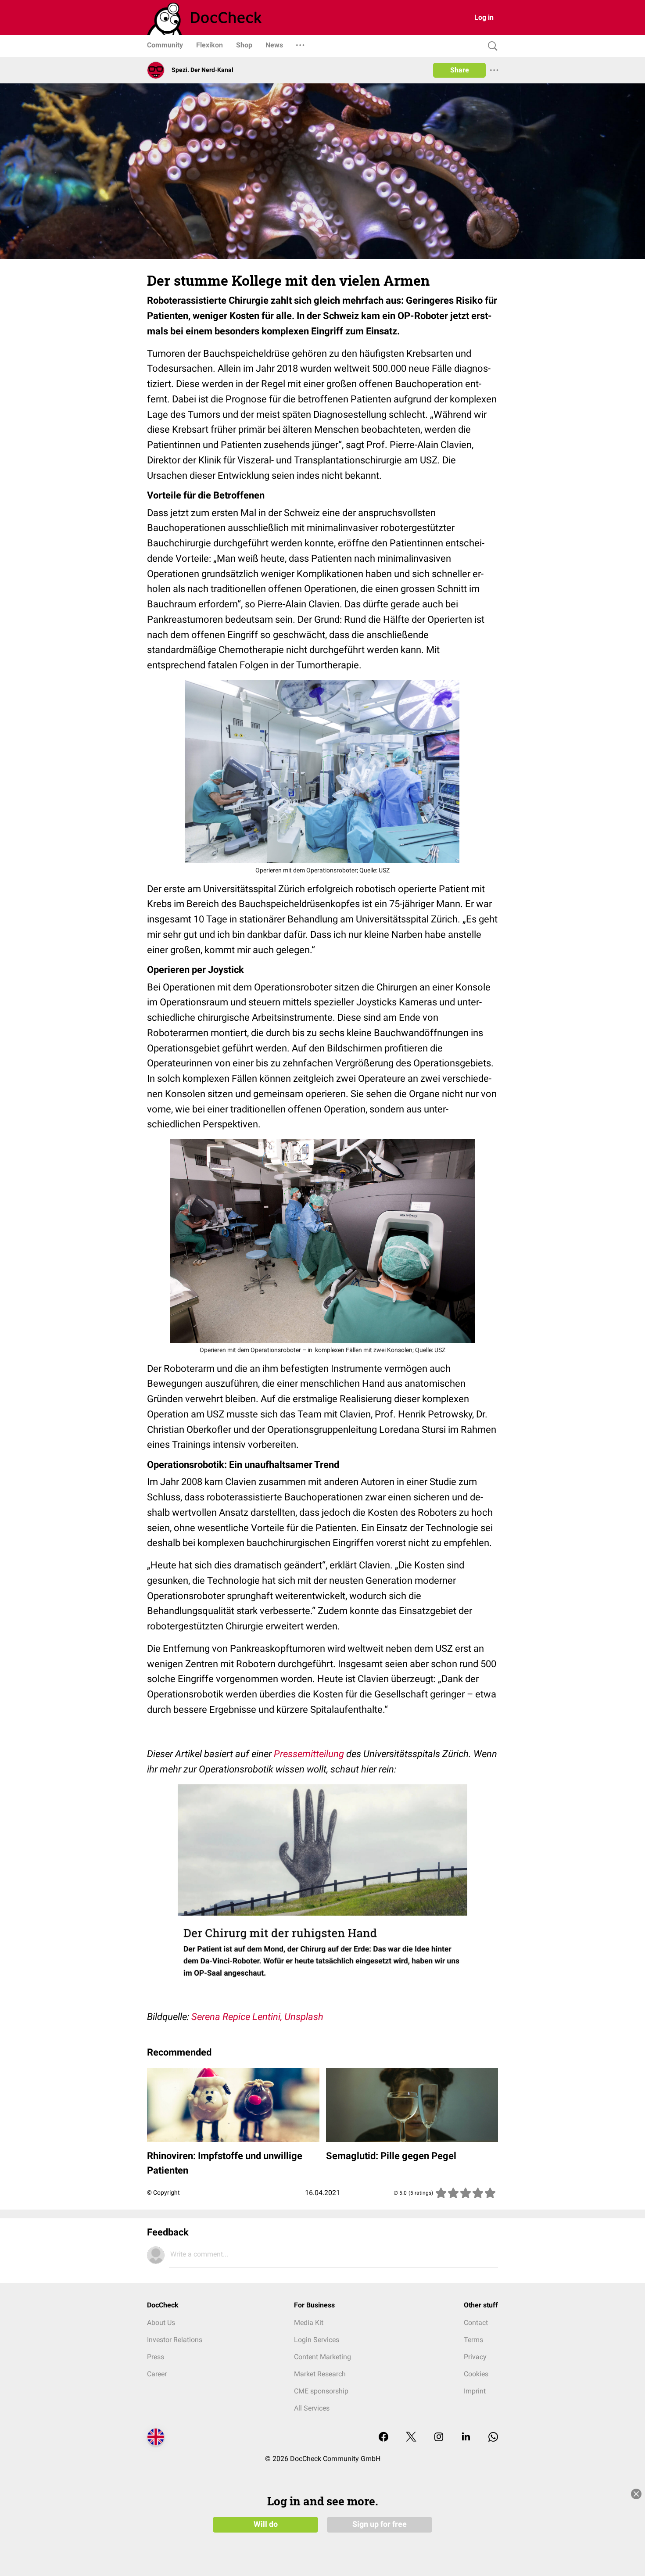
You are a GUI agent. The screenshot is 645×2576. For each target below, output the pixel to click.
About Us (161, 2323)
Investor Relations (175, 2340)
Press (156, 2357)
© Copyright (163, 2192)
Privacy (475, 2357)
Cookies (476, 2374)
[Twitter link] (411, 2438)
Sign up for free (380, 2524)
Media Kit (309, 2323)
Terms (473, 2340)
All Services (312, 2408)
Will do (266, 2524)
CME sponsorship (321, 2391)
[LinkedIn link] (466, 2438)
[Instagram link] (439, 2438)
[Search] (491, 46)
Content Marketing (322, 2357)
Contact (476, 2323)
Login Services (317, 2340)
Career (157, 2374)
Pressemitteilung (309, 1754)
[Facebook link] (383, 2438)
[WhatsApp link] (493, 2438)
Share (460, 70)
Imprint (475, 2391)
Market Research (320, 2374)
